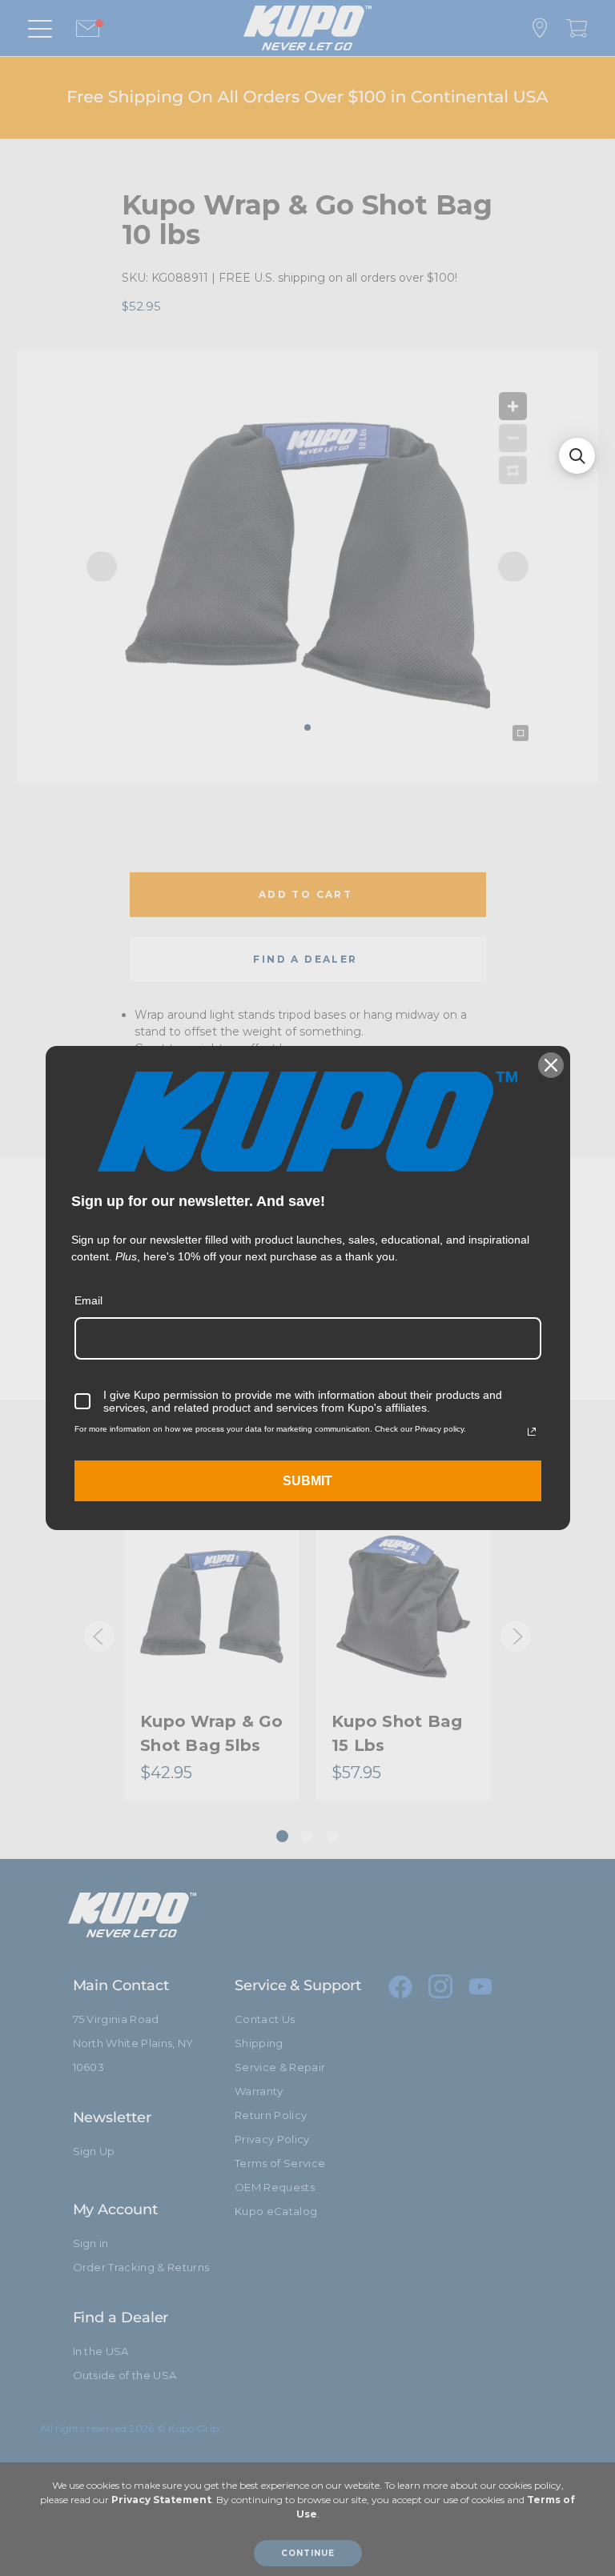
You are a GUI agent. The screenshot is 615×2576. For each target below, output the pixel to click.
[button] (577, 456)
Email (88, 1300)
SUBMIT (307, 1481)
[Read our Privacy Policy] (532, 1432)
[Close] (551, 1065)
